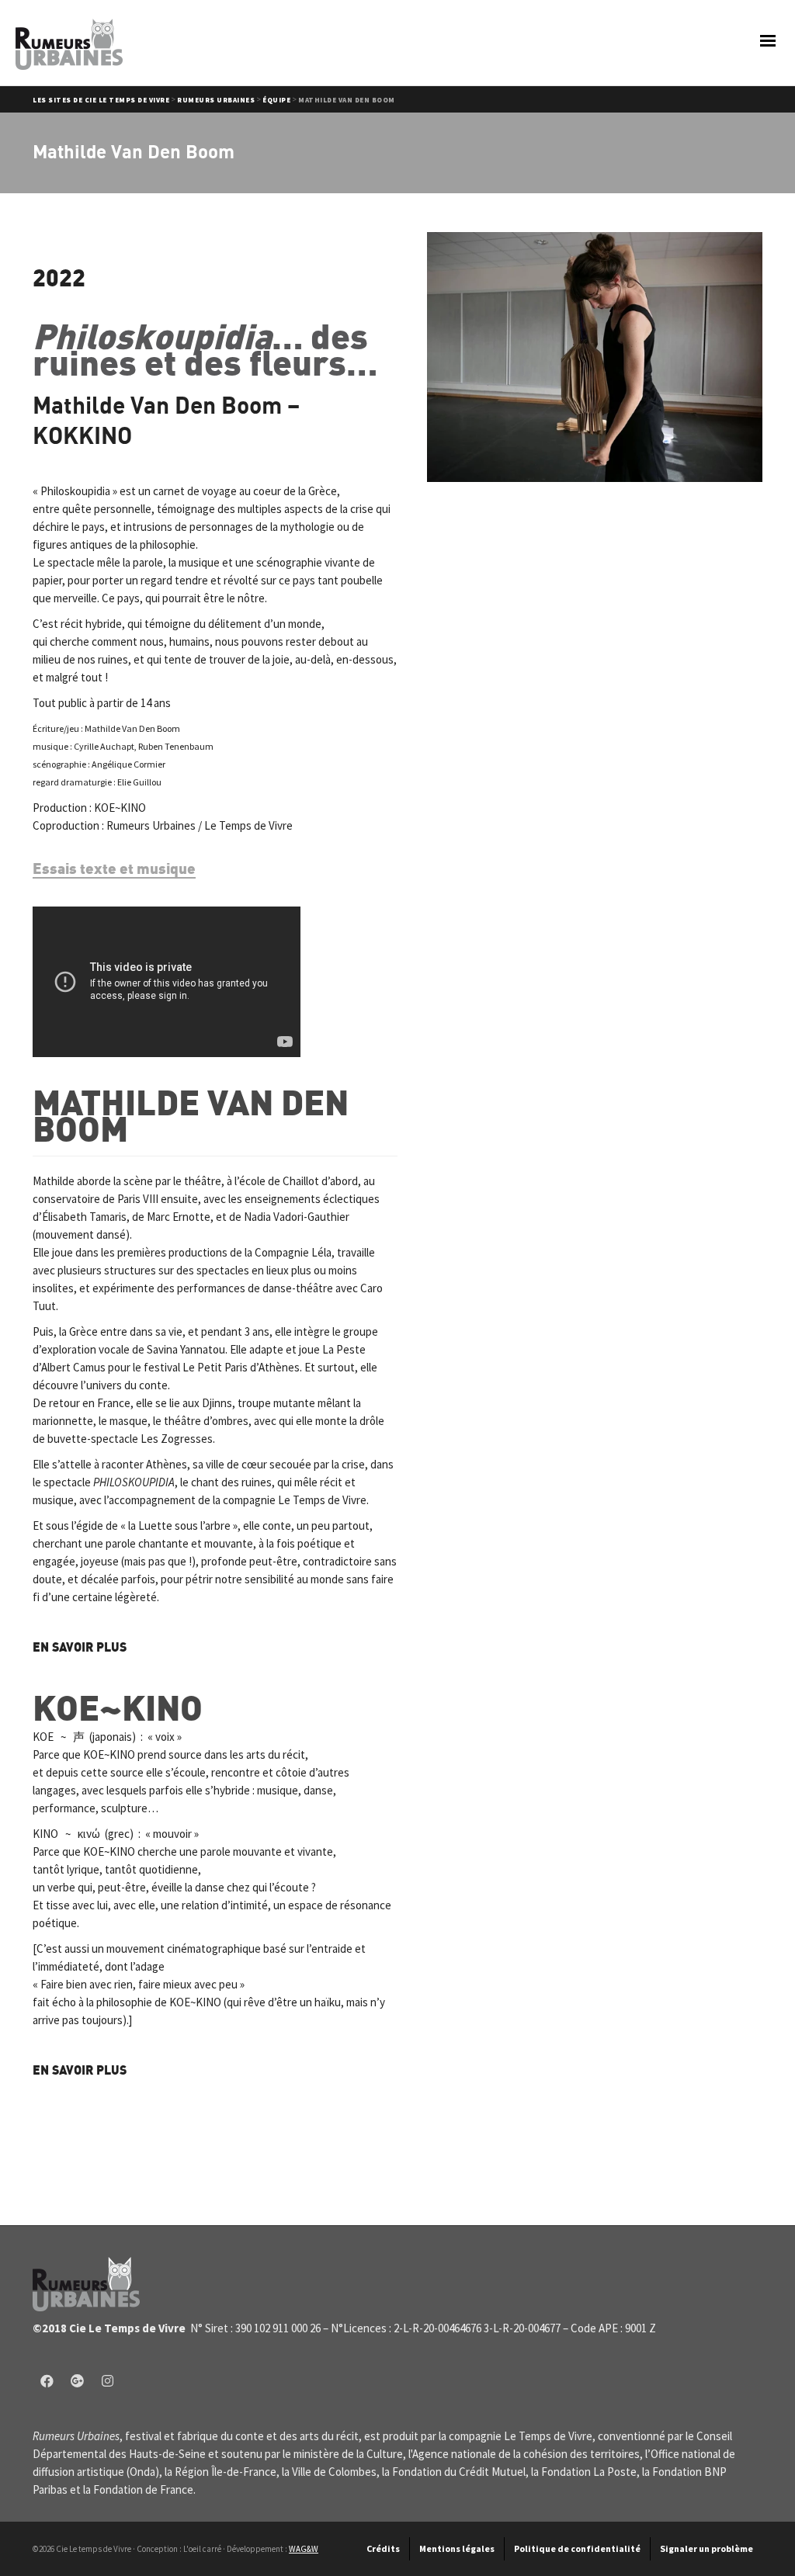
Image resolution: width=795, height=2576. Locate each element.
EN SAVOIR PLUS (80, 1647)
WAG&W (304, 2549)
